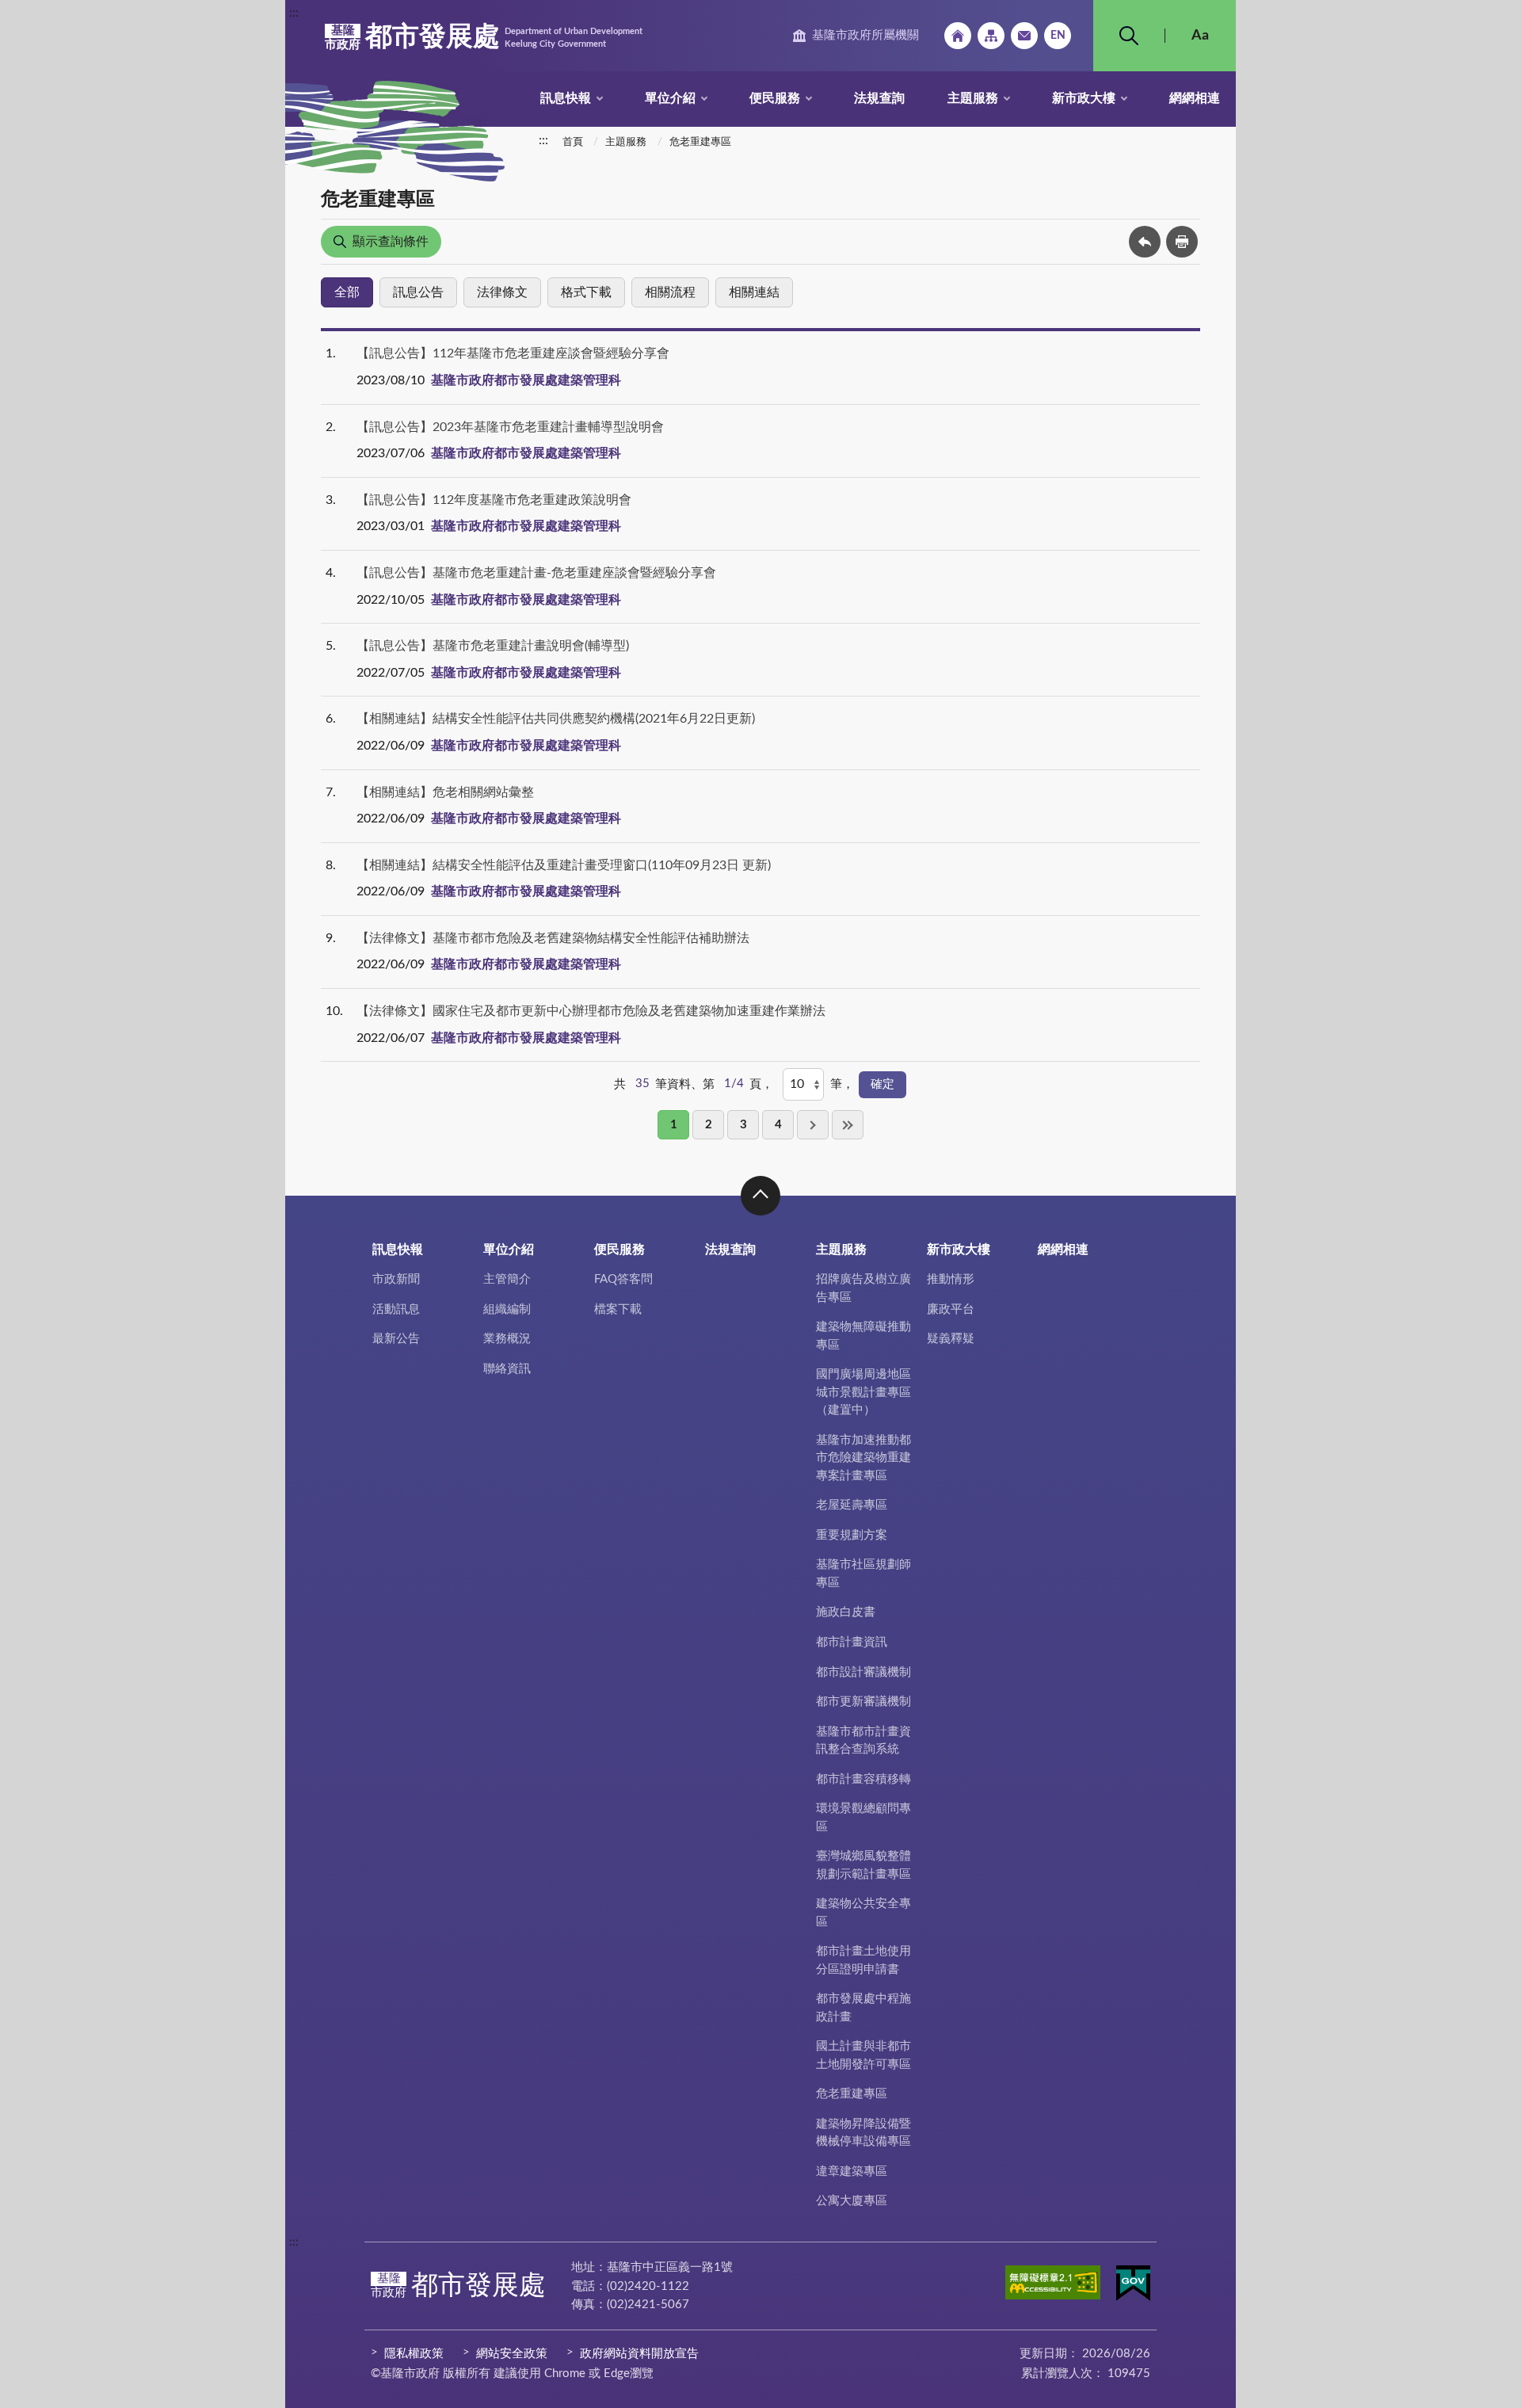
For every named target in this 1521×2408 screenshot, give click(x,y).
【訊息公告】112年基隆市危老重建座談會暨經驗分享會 (513, 353)
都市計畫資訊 (852, 1642)
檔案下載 (618, 1309)
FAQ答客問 (623, 1279)
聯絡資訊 (507, 1369)
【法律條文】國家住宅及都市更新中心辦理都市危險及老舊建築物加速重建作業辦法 (591, 1011)
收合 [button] (760, 1196)
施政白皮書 (846, 1612)
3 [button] (743, 1125)
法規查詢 (879, 98)
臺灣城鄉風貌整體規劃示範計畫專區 (863, 1865)
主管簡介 (507, 1279)
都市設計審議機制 (863, 1672)
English (1058, 36)
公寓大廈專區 (852, 2201)
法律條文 (502, 292)
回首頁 (958, 36)
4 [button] (778, 1125)
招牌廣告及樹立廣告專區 (863, 1288)
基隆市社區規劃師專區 (863, 1574)
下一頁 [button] (813, 1125)
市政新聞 (396, 1279)
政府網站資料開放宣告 (639, 2354)
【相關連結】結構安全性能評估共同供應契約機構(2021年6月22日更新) (556, 719)
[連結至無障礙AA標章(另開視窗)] (1053, 2285)
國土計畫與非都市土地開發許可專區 (863, 2055)
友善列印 (1182, 242)
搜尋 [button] (1129, 36)
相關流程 (670, 292)
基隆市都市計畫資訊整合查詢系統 (863, 1741)
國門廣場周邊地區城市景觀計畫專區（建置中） (863, 1392)
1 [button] (674, 1125)
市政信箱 (1024, 36)
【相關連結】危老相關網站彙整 (445, 792)
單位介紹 (670, 98)
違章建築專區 (852, 2171)
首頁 (573, 142)
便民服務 (775, 98)
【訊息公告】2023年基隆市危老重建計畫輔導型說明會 (510, 427)
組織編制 (507, 1309)
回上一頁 (1145, 242)
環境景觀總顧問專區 (863, 1818)
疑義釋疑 (951, 1339)
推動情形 (951, 1279)
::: (294, 13)
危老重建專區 (700, 142)
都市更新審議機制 (863, 1702)
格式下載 (586, 292)
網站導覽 (991, 36)
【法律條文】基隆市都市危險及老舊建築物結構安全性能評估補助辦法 (553, 938)
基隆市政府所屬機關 (865, 35)
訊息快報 (566, 98)
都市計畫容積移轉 (863, 1779)
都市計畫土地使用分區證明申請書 (863, 1960)
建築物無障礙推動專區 (863, 1336)
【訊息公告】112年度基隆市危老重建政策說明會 (494, 500)
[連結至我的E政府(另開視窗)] (1133, 2286)
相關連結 (754, 292)
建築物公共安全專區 (863, 1913)
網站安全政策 (512, 2354)
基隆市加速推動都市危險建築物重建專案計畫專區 (863, 1458)
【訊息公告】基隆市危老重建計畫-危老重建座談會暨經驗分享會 (536, 573)
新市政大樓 (1084, 98)
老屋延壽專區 (852, 1505)
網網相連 (1195, 98)
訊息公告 (418, 292)
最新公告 (396, 1339)
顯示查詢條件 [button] (391, 242)
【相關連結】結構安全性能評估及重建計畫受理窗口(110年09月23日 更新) (564, 865)
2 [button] (709, 1125)
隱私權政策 (414, 2354)
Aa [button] (1200, 36)
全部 (347, 292)
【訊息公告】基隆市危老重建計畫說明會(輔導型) (493, 646)
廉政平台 (951, 1309)
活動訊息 (396, 1309)
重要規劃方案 (852, 1535)
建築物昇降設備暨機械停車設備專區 (863, 2133)
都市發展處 (484, 37)
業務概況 (507, 1339)
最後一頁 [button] (848, 1125)
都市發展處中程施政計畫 (863, 2008)
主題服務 (973, 98)
